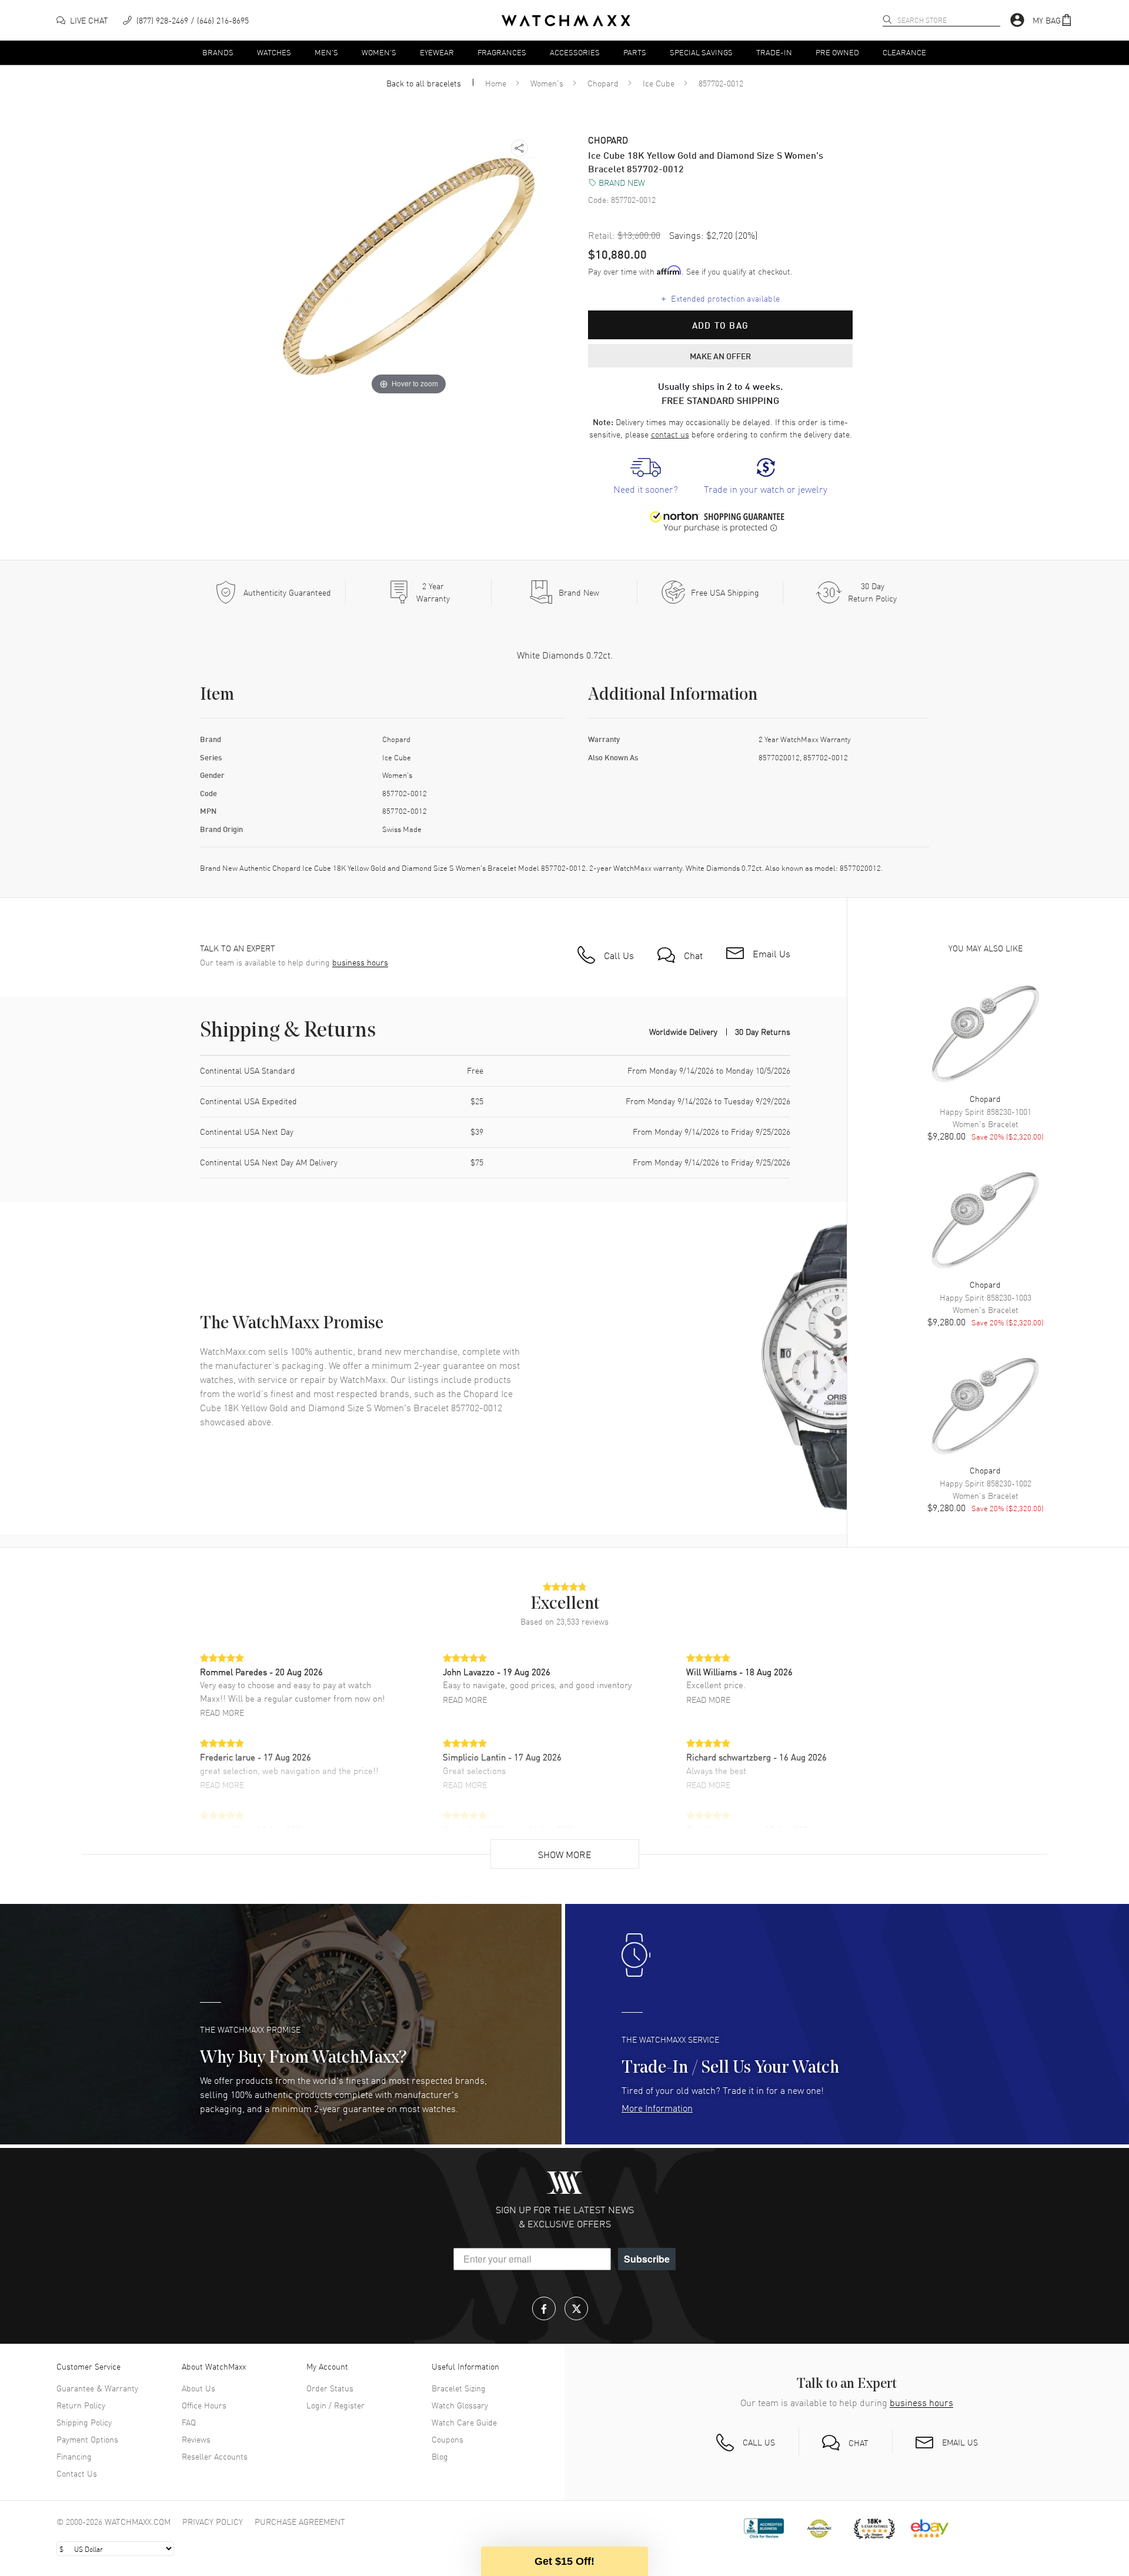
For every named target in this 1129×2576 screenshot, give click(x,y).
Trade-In (774, 52)
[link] (646, 477)
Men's (326, 52)
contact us (670, 434)
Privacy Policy (213, 2521)
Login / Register (335, 2405)
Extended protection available (721, 298)
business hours (360, 962)
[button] (1053, 20)
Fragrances (502, 52)
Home (496, 83)
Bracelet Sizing (459, 2388)
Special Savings (701, 52)
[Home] (566, 21)
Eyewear (437, 52)
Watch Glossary (460, 2405)
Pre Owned (837, 52)
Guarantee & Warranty (97, 2388)
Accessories (575, 52)
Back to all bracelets (424, 83)
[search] (887, 19)
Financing (74, 2456)
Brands (218, 52)
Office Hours (204, 2405)
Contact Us (77, 2473)
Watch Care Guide (464, 2422)
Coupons (447, 2439)
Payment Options (87, 2439)
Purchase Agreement (300, 2521)
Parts (635, 52)
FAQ (189, 2422)
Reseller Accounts (215, 2456)
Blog (440, 2456)
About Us (198, 2388)
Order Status (330, 2388)
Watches (274, 52)
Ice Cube (659, 83)
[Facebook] (544, 2308)
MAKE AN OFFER (720, 356)
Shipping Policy (84, 2422)
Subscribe (647, 2259)
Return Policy (81, 2405)
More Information (657, 2107)
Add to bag (720, 325)
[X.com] (576, 2308)
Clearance (904, 52)
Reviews (196, 2439)
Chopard (603, 83)
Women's (379, 52)
